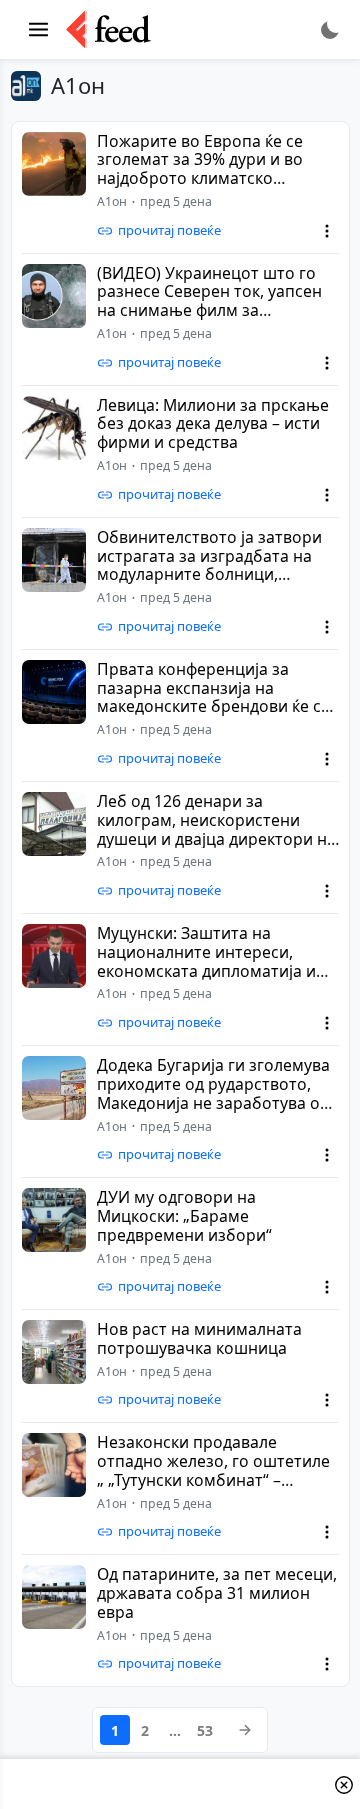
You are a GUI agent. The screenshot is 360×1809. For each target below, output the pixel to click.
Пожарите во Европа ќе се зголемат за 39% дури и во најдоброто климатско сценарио (200, 169)
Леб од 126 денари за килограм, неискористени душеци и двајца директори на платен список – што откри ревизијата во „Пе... (216, 839)
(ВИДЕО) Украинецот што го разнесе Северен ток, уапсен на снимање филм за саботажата (209, 301)
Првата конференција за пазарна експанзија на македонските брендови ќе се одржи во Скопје (213, 697)
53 (205, 1730)
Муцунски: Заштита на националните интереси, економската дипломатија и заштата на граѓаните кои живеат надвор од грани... (206, 971)
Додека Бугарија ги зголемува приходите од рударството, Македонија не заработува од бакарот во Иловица (213, 1093)
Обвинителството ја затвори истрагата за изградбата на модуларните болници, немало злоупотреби (209, 565)
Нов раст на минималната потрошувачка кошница (199, 1338)
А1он (112, 201)
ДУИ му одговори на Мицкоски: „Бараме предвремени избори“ (184, 1216)
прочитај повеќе (169, 230)
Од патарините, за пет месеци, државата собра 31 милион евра (217, 1593)
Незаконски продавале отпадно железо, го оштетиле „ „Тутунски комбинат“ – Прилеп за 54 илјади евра (213, 1470)
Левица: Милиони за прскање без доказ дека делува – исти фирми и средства (213, 424)
